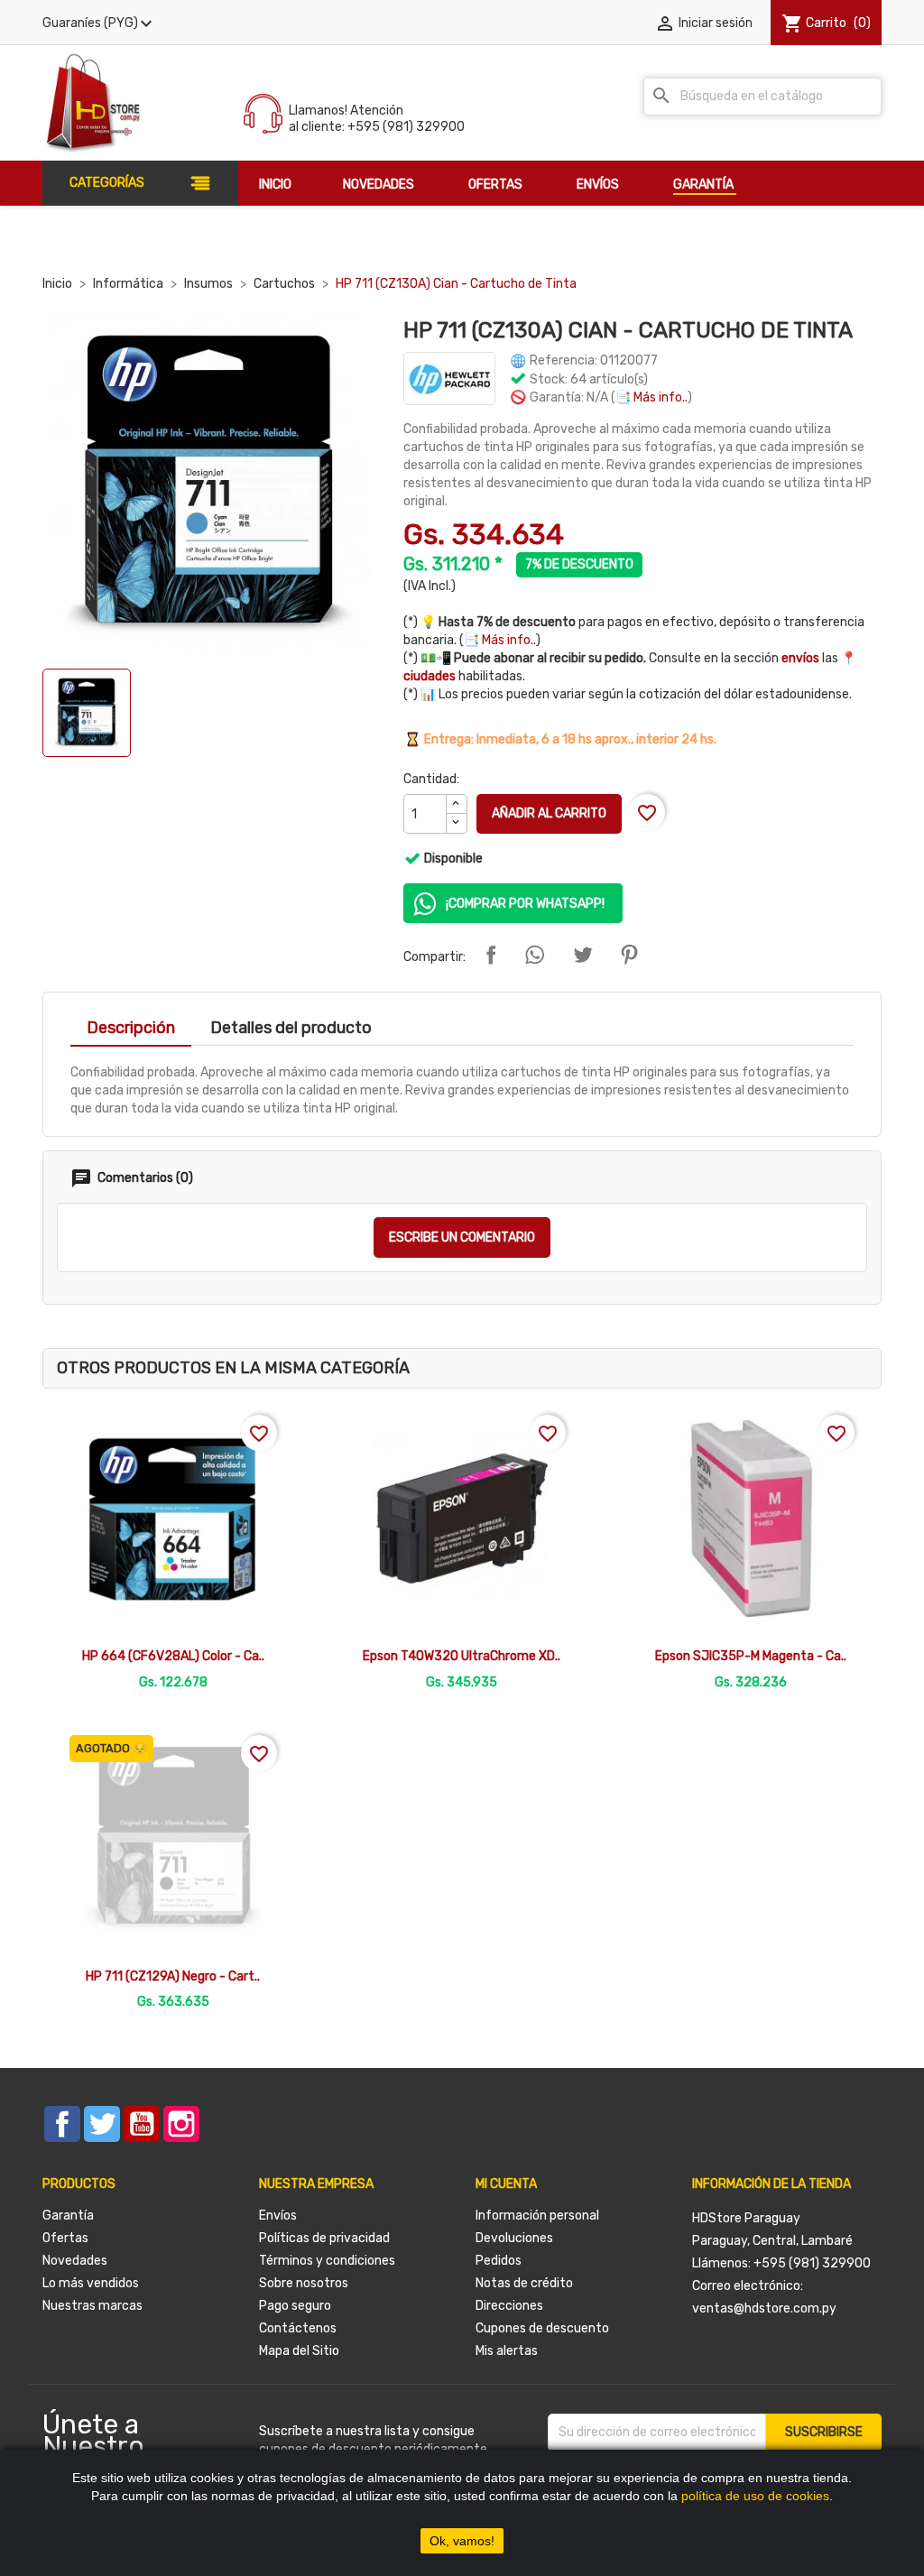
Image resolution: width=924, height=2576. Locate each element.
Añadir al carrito (549, 813)
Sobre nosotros (304, 2283)
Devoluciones (514, 2238)
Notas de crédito (524, 2283)
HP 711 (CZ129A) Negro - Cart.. (173, 1976)
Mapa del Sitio (299, 2351)
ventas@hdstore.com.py (764, 2308)
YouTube (142, 2124)
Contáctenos (298, 2328)
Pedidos (499, 2261)
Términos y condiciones (327, 2261)
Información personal (537, 2216)
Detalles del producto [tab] (291, 1028)
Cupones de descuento (542, 2328)
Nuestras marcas (92, 2306)
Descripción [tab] (131, 1028)
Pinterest (629, 955)
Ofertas (65, 2238)
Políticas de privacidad (324, 2238)
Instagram (181, 2124)
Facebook (62, 2124)
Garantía (68, 2216)
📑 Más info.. (651, 397)
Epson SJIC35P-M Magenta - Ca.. (751, 1656)
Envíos (278, 2216)
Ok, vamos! (462, 2541)
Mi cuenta (506, 2184)
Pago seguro (295, 2306)
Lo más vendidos (91, 2283)
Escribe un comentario (462, 1237)
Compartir (491, 955)
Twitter (102, 2124)
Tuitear (583, 955)
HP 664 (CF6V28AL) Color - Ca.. (173, 1656)
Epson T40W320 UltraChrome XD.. (462, 1656)
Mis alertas (507, 2351)
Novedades (75, 2261)
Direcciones (509, 2306)
